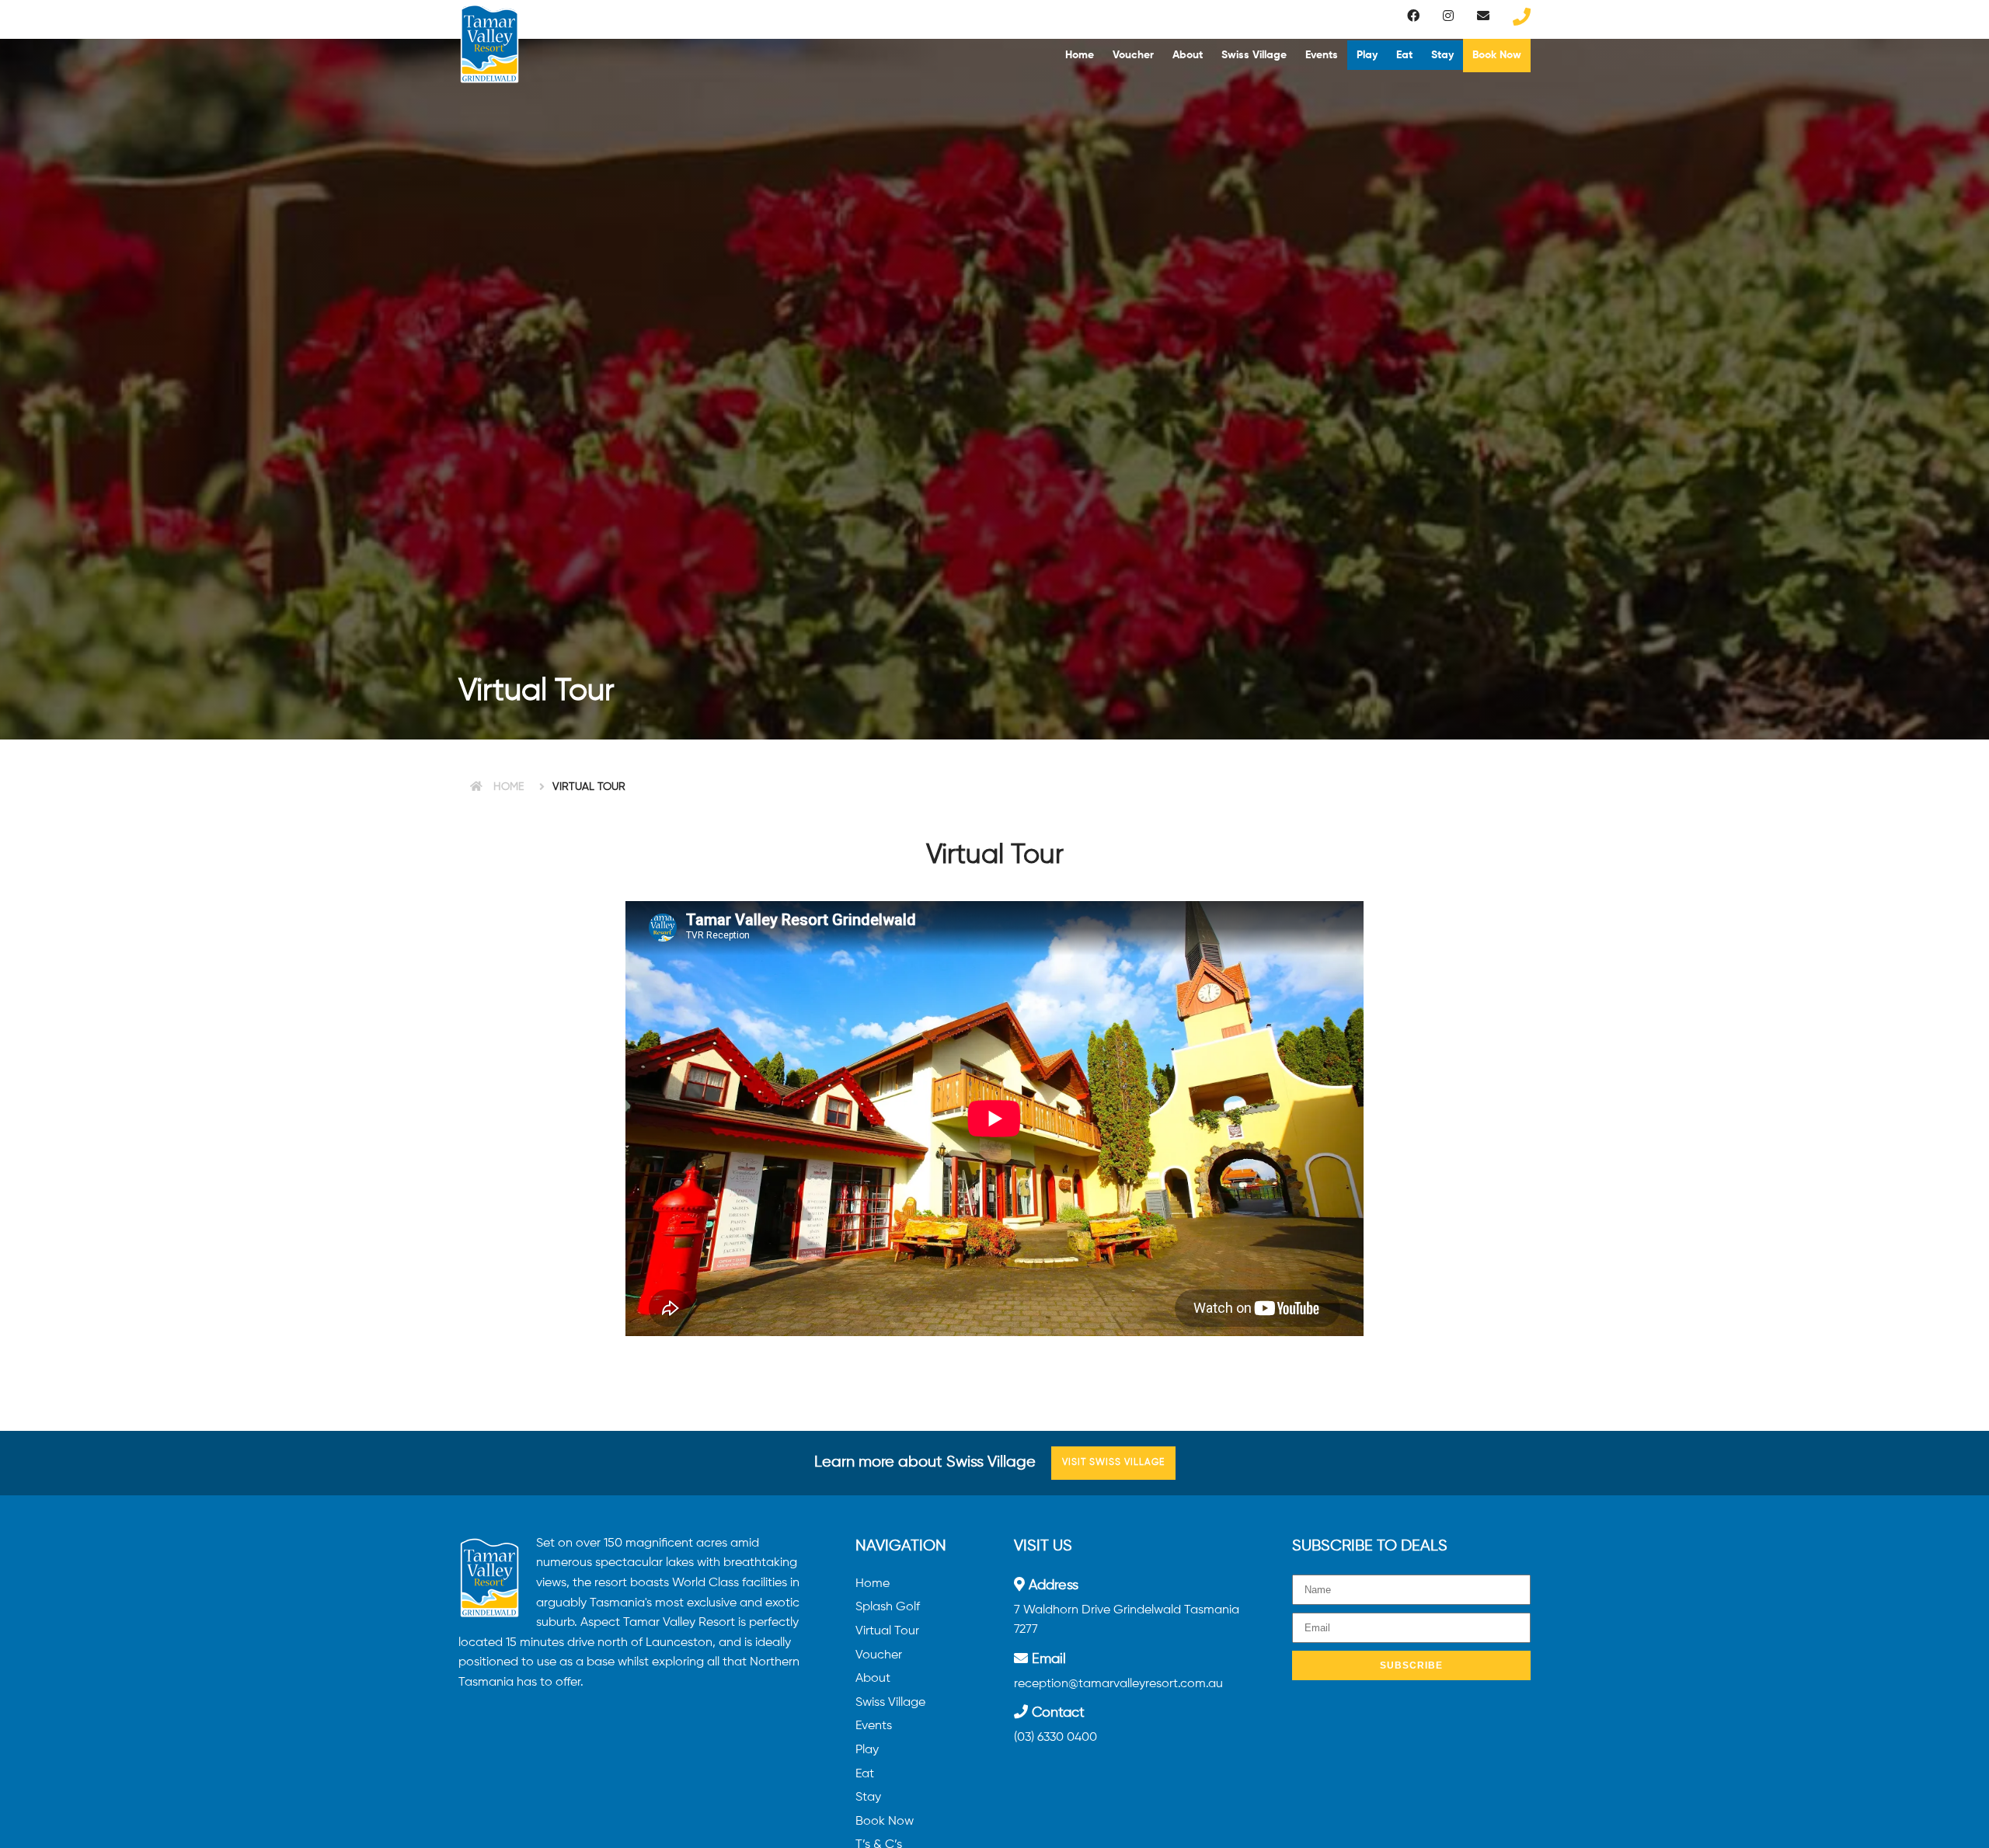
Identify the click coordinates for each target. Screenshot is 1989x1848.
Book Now (1497, 55)
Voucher (1133, 55)
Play (1367, 55)
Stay (1442, 55)
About (1188, 55)
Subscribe (1411, 1665)
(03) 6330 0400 (1055, 1738)
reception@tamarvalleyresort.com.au (1118, 1684)
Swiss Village (1254, 55)
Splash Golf (888, 1607)
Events (1322, 55)
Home (1080, 55)
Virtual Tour (887, 1631)
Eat (1404, 55)
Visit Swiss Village (1113, 1463)
